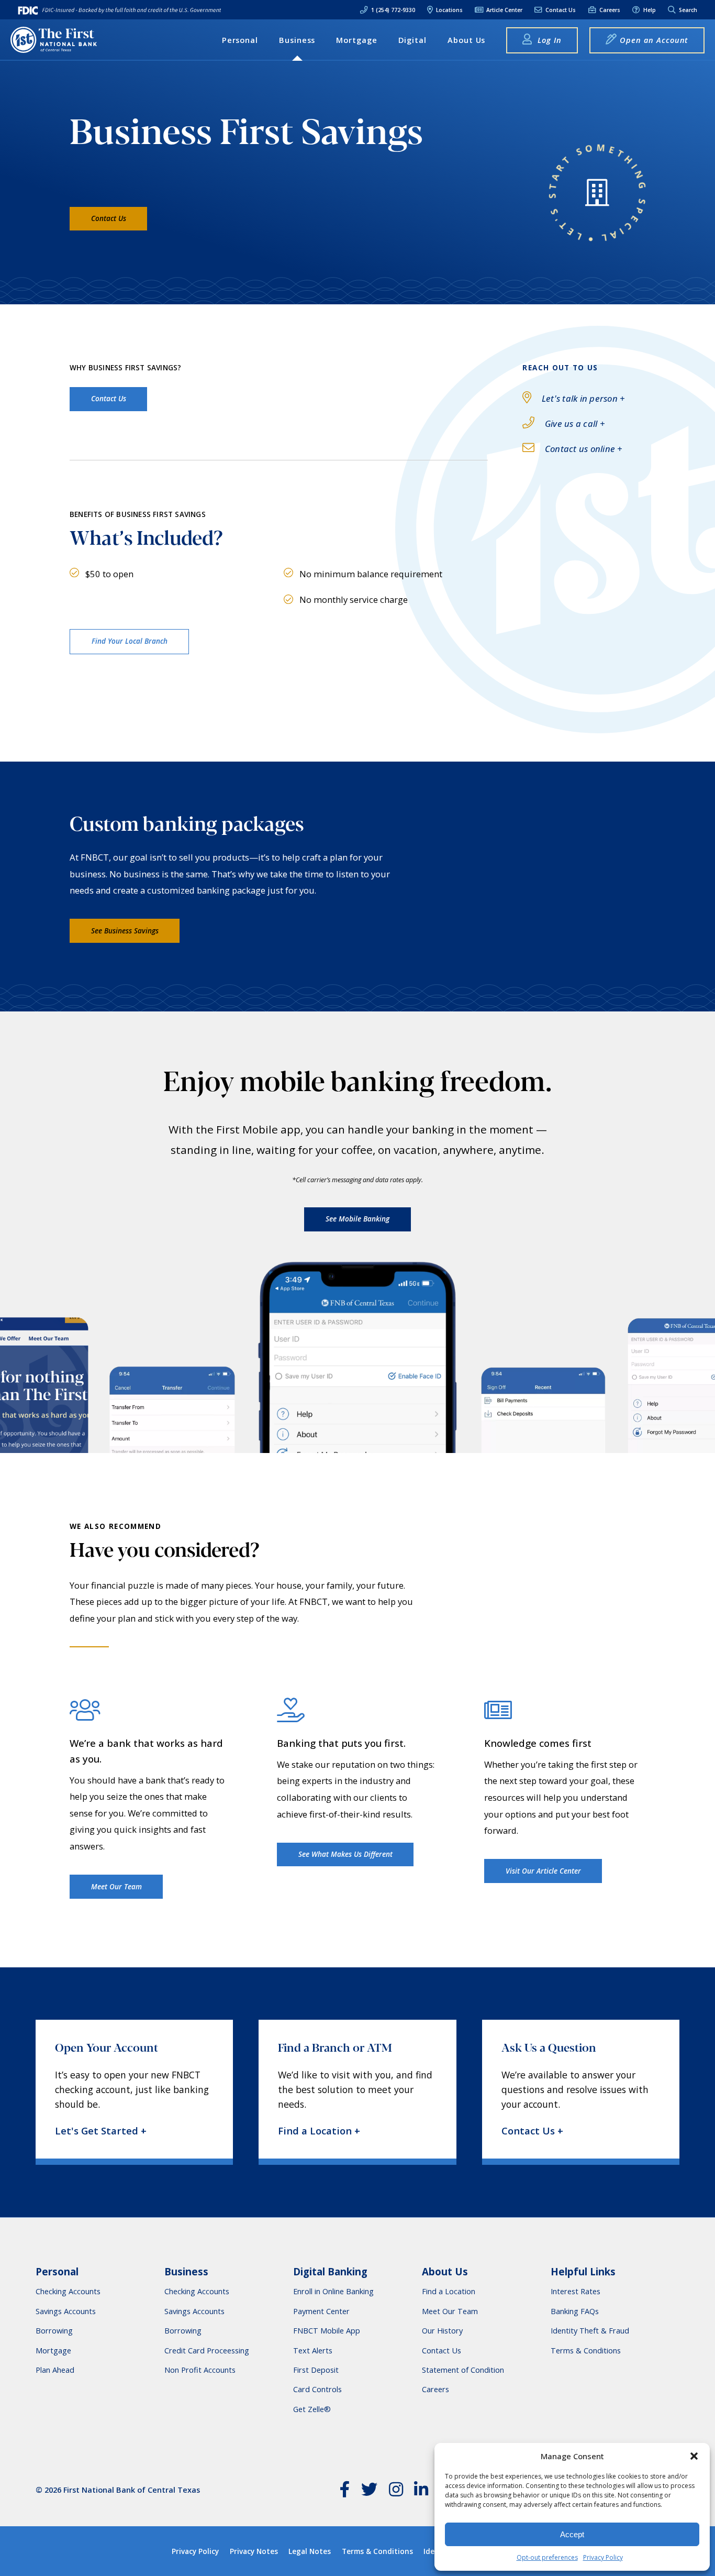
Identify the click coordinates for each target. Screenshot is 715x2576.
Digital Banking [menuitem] (330, 2272)
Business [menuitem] (297, 40)
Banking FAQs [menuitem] (575, 2311)
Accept (572, 2534)
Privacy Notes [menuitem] (254, 2551)
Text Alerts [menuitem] (313, 2351)
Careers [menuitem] (609, 10)
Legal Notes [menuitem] (310, 2551)
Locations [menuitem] (449, 10)
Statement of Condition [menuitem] (463, 2370)
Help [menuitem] (649, 10)
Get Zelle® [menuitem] (312, 2409)
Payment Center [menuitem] (321, 2311)
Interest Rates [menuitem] (576, 2291)
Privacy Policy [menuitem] (195, 2551)
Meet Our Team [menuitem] (450, 2311)
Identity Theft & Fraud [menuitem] (590, 2331)
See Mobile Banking (357, 1219)
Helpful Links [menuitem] (583, 2272)
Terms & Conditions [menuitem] (586, 2351)
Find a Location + (319, 2131)
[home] (54, 40)
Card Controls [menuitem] (317, 2389)
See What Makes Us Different (345, 1854)
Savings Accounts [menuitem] (66, 2311)
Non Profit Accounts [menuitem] (200, 2370)
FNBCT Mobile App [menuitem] (327, 2331)
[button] (694, 2456)
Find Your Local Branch (130, 641)
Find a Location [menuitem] (449, 2291)
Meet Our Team (116, 1887)
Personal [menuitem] (240, 40)
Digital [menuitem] (413, 40)
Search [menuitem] (687, 10)
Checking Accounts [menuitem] (68, 2291)
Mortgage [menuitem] (357, 40)
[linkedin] (421, 2492)
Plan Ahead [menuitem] (55, 2370)
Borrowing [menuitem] (54, 2331)
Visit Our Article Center (543, 1871)
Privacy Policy (603, 2557)
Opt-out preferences (547, 2557)
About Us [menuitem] (467, 40)
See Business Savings (125, 931)
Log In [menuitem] (548, 40)
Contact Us (109, 218)
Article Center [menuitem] (504, 10)
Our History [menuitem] (442, 2331)
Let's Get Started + (101, 2131)
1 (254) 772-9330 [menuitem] (392, 10)
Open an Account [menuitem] (654, 40)
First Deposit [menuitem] (316, 2370)
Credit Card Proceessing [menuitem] (207, 2351)
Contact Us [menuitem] (560, 10)
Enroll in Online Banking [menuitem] (333, 2291)
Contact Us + (532, 2131)
